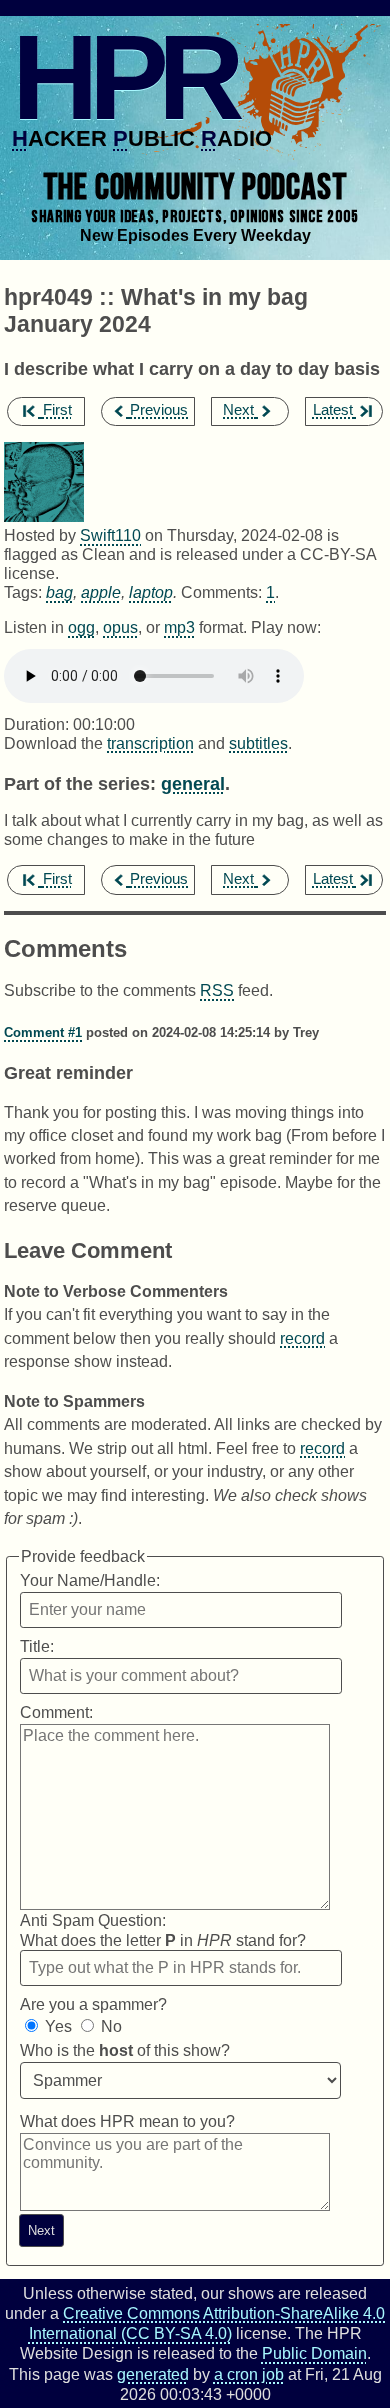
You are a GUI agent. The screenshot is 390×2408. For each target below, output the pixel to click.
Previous (159, 410)
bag (59, 592)
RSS (217, 990)
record (302, 1338)
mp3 (179, 627)
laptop (151, 592)
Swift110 (110, 535)
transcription (150, 743)
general (193, 783)
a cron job (249, 2374)
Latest (333, 410)
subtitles (258, 743)
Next (238, 410)
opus (120, 627)
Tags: (23, 592)
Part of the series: (80, 783)
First (57, 410)
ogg (81, 627)
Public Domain (314, 2353)
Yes (58, 2026)
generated (153, 2374)
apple (101, 592)
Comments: (223, 592)
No (111, 2026)
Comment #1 (43, 1032)
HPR (123, 77)
